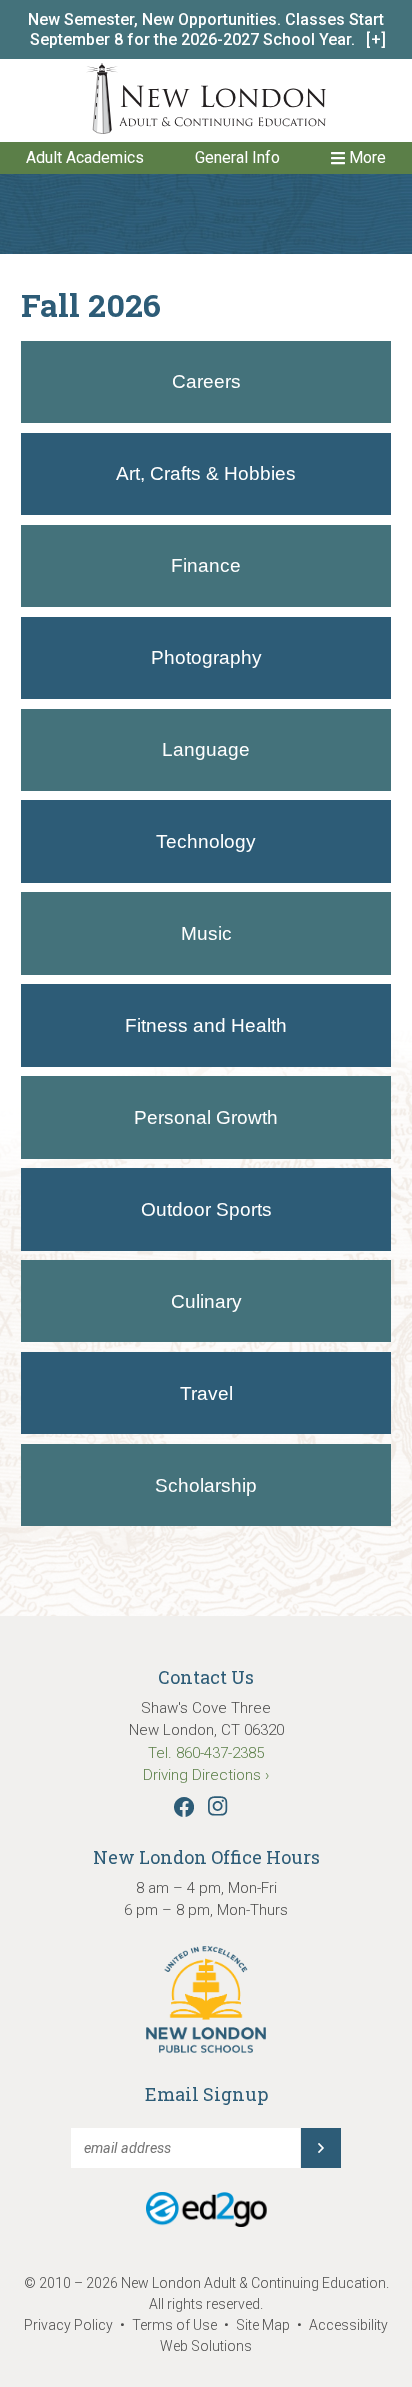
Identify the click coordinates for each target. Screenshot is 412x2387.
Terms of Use (174, 2325)
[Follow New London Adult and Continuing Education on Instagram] (222, 1812)
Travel (206, 1393)
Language (206, 749)
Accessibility (348, 2325)
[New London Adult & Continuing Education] (206, 102)
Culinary (206, 1301)
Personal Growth (206, 1117)
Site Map (263, 2325)
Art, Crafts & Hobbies (206, 473)
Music (206, 933)
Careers (206, 381)
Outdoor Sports (206, 1209)
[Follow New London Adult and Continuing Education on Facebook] (189, 1812)
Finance (206, 565)
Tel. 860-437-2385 (206, 1753)
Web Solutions (206, 2346)
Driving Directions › (206, 1775)
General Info (237, 157)
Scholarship (206, 1485)
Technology (206, 841)
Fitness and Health (206, 1025)
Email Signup (206, 2094)
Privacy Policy (68, 2325)
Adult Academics (85, 157)
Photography (206, 657)
